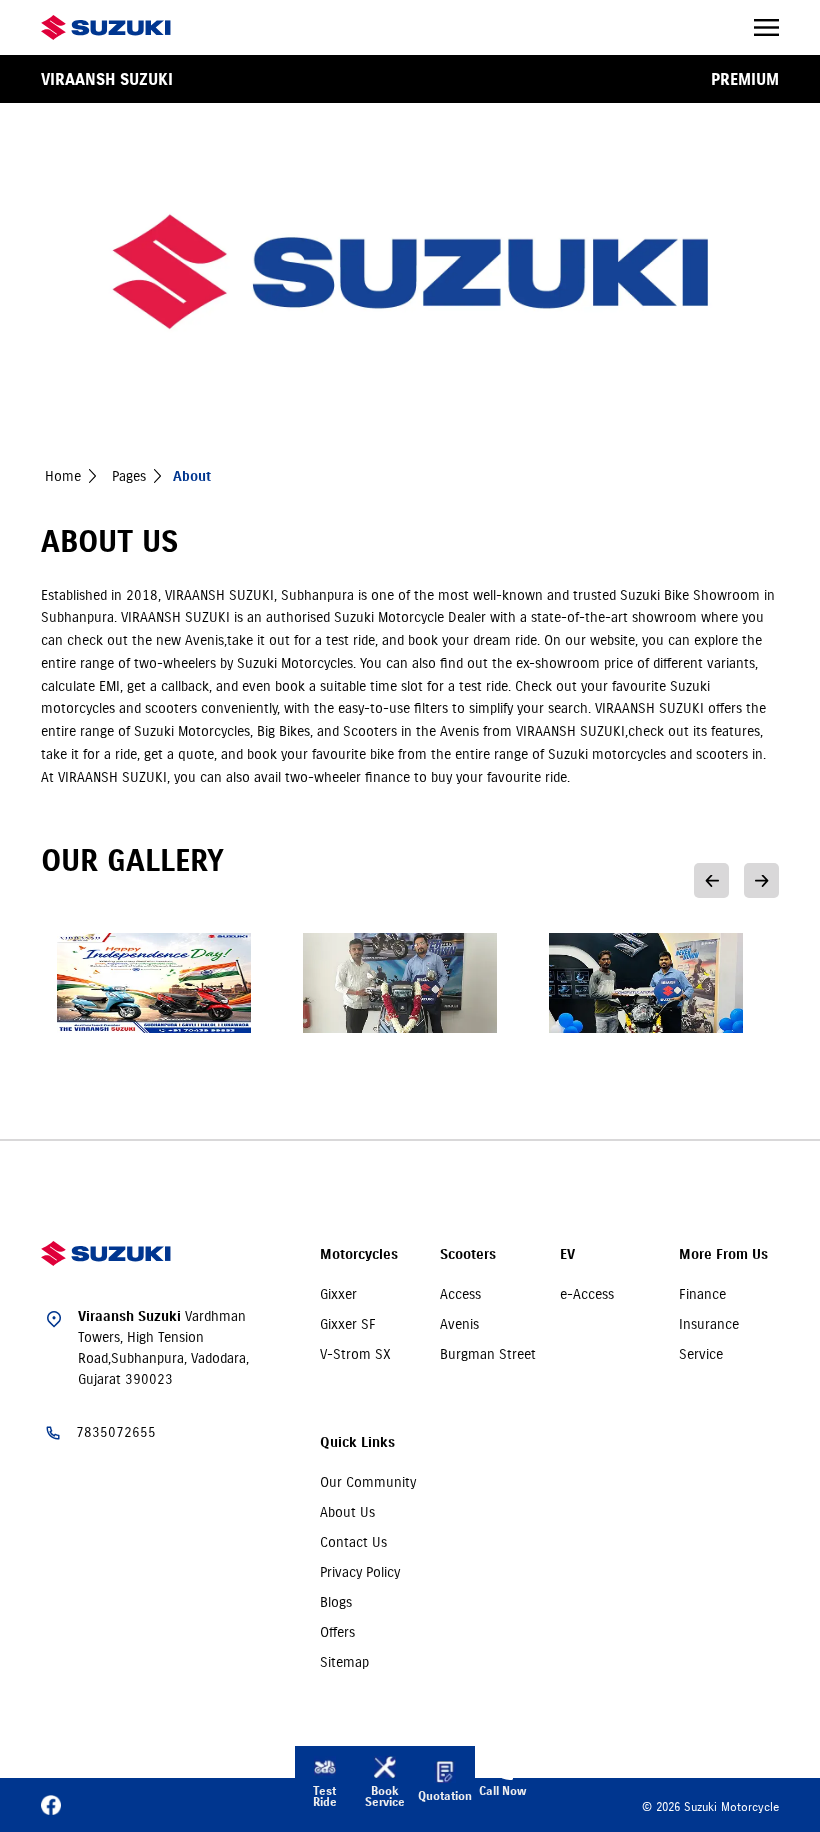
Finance (702, 1294)
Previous (711, 880)
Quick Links (357, 1442)
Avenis (459, 1324)
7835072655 (116, 1432)
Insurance (709, 1324)
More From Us (723, 1254)
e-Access (587, 1294)
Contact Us (353, 1542)
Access (460, 1294)
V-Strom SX (355, 1354)
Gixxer (338, 1294)
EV (567, 1254)
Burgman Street (488, 1354)
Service (701, 1354)
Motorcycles (359, 1254)
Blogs (336, 1602)
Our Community (368, 1482)
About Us (347, 1512)
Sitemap (344, 1662)
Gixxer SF (348, 1324)
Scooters (468, 1254)
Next (761, 880)
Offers (337, 1632)
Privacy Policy (360, 1572)
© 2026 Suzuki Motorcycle (710, 1806)
